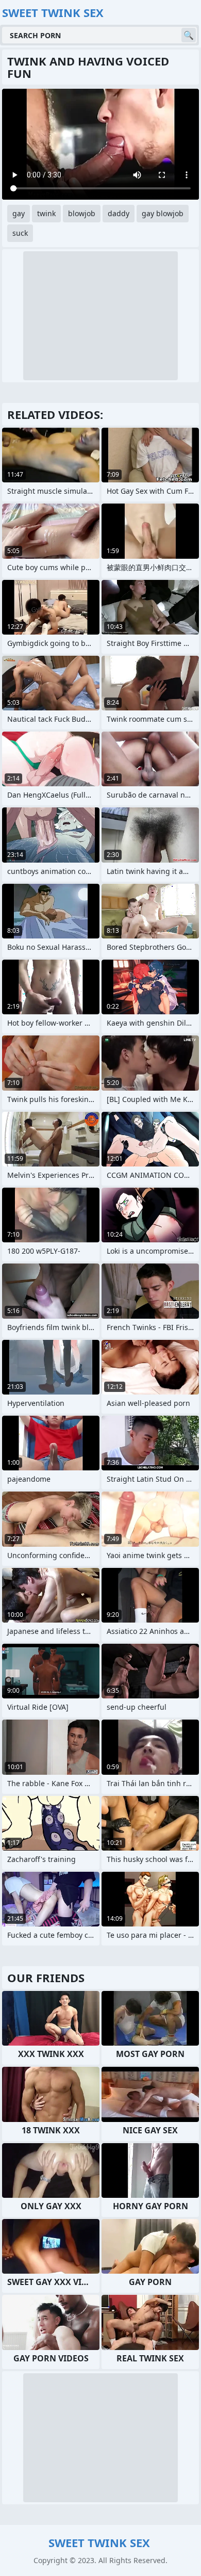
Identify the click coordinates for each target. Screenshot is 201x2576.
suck (20, 233)
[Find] (189, 35)
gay (19, 213)
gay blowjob (163, 213)
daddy (119, 213)
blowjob (82, 213)
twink (46, 213)
